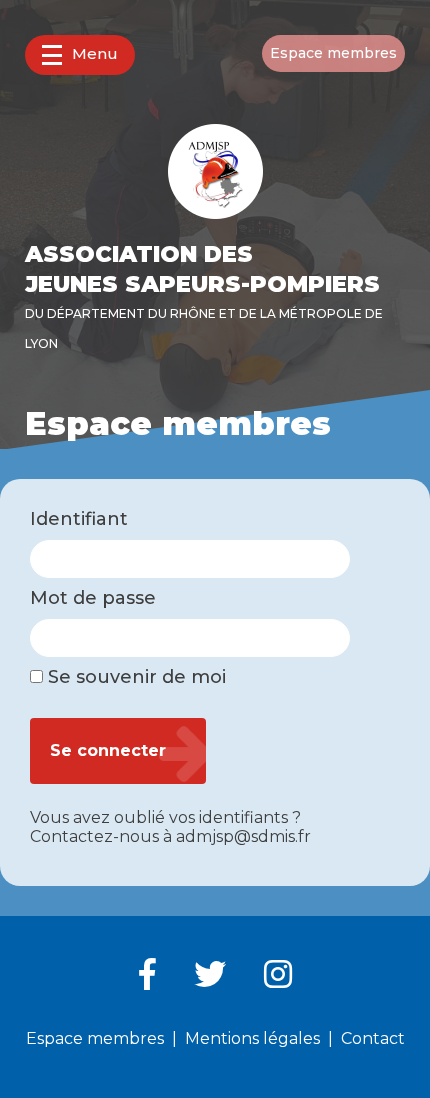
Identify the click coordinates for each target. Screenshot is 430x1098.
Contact (373, 1038)
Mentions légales (252, 1038)
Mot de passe (93, 598)
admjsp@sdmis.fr (243, 836)
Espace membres (333, 53)
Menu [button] (95, 53)
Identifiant (79, 519)
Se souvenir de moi (134, 677)
